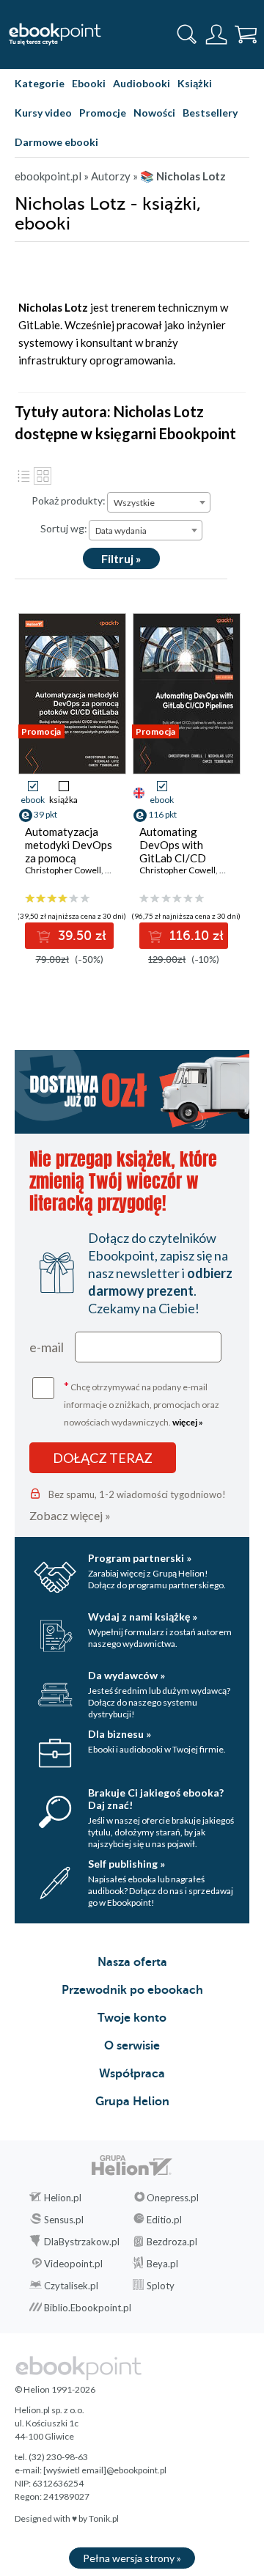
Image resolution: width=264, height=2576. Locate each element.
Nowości (154, 113)
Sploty (161, 2286)
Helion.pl (63, 2198)
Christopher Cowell (63, 870)
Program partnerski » (140, 1558)
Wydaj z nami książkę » (143, 1617)
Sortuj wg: (64, 528)
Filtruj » (121, 558)
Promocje (103, 113)
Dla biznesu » (120, 1734)
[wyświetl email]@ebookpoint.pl (105, 2470)
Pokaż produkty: (69, 500)
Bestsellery (210, 113)
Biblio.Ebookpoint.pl (88, 2308)
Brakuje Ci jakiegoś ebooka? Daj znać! (156, 1799)
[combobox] (159, 502)
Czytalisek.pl (71, 2286)
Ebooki (89, 83)
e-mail (47, 1347)
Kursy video (43, 113)
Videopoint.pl (73, 2264)
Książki (195, 83)
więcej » (188, 1422)
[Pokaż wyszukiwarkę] (187, 34)
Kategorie (40, 83)
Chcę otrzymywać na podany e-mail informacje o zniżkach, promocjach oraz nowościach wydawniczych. (142, 1403)
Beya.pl (162, 2264)
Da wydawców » (126, 1675)
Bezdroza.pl (172, 2242)
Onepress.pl (173, 2198)
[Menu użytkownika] (216, 34)
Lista (23, 476)
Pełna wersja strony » (132, 2558)
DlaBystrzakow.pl (82, 2242)
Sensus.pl (64, 2220)
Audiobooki (142, 83)
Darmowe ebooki (56, 142)
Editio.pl (164, 2220)
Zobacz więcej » (70, 1515)
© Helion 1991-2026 (55, 2389)
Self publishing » (126, 1864)
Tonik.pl (104, 2518)
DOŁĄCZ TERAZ (103, 1458)
